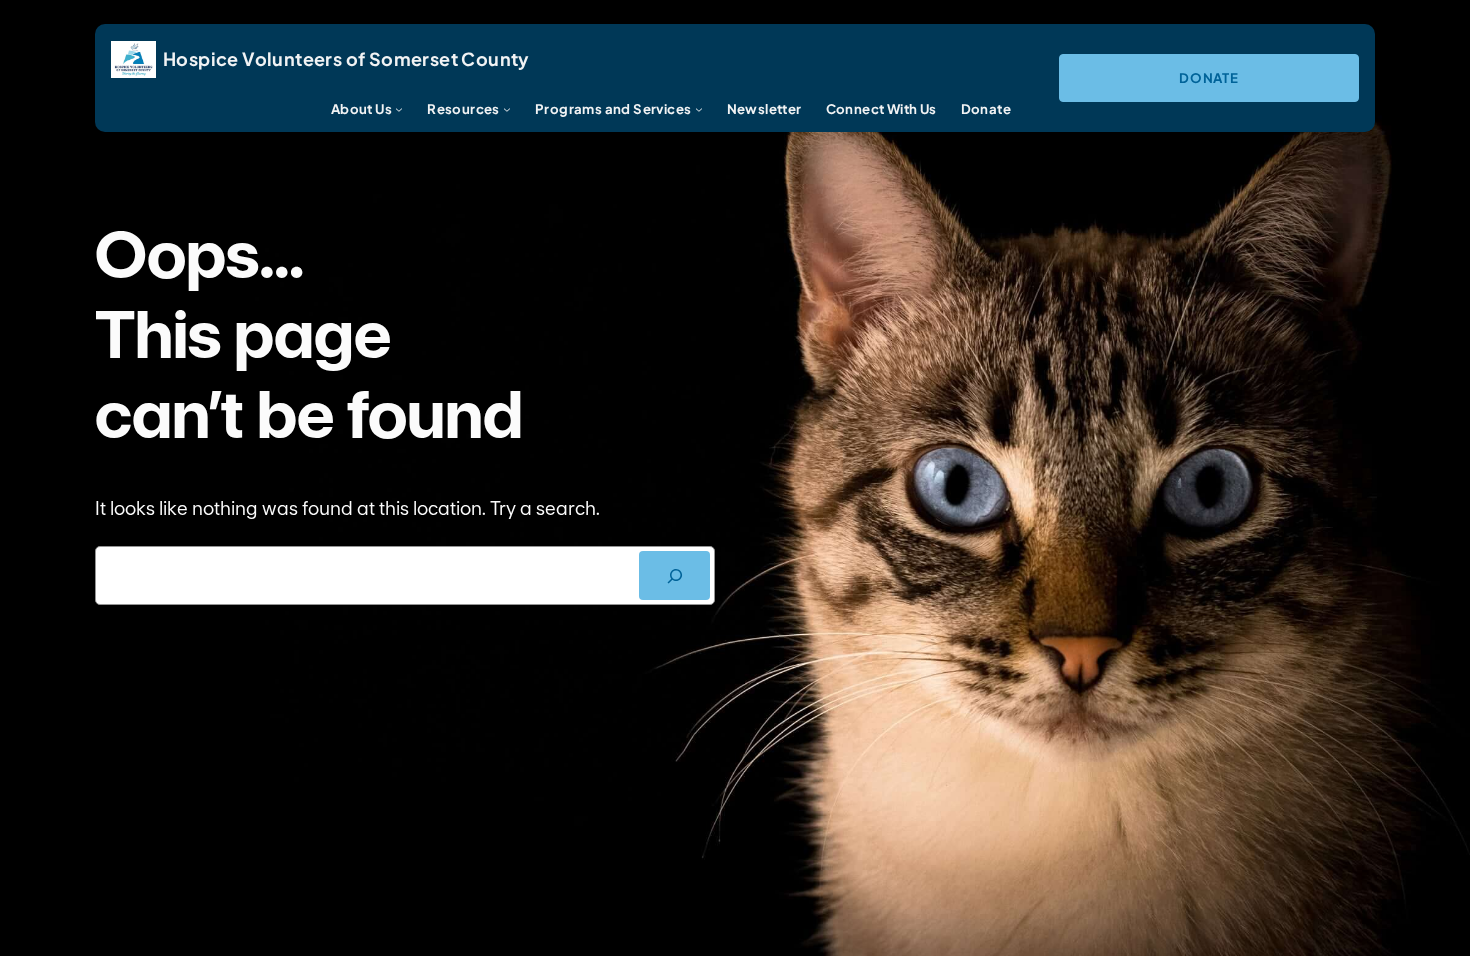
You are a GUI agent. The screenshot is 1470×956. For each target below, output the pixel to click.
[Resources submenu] (507, 109)
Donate (1209, 77)
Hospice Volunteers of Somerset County (346, 58)
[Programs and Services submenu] (699, 109)
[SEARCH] (674, 575)
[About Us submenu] (399, 109)
